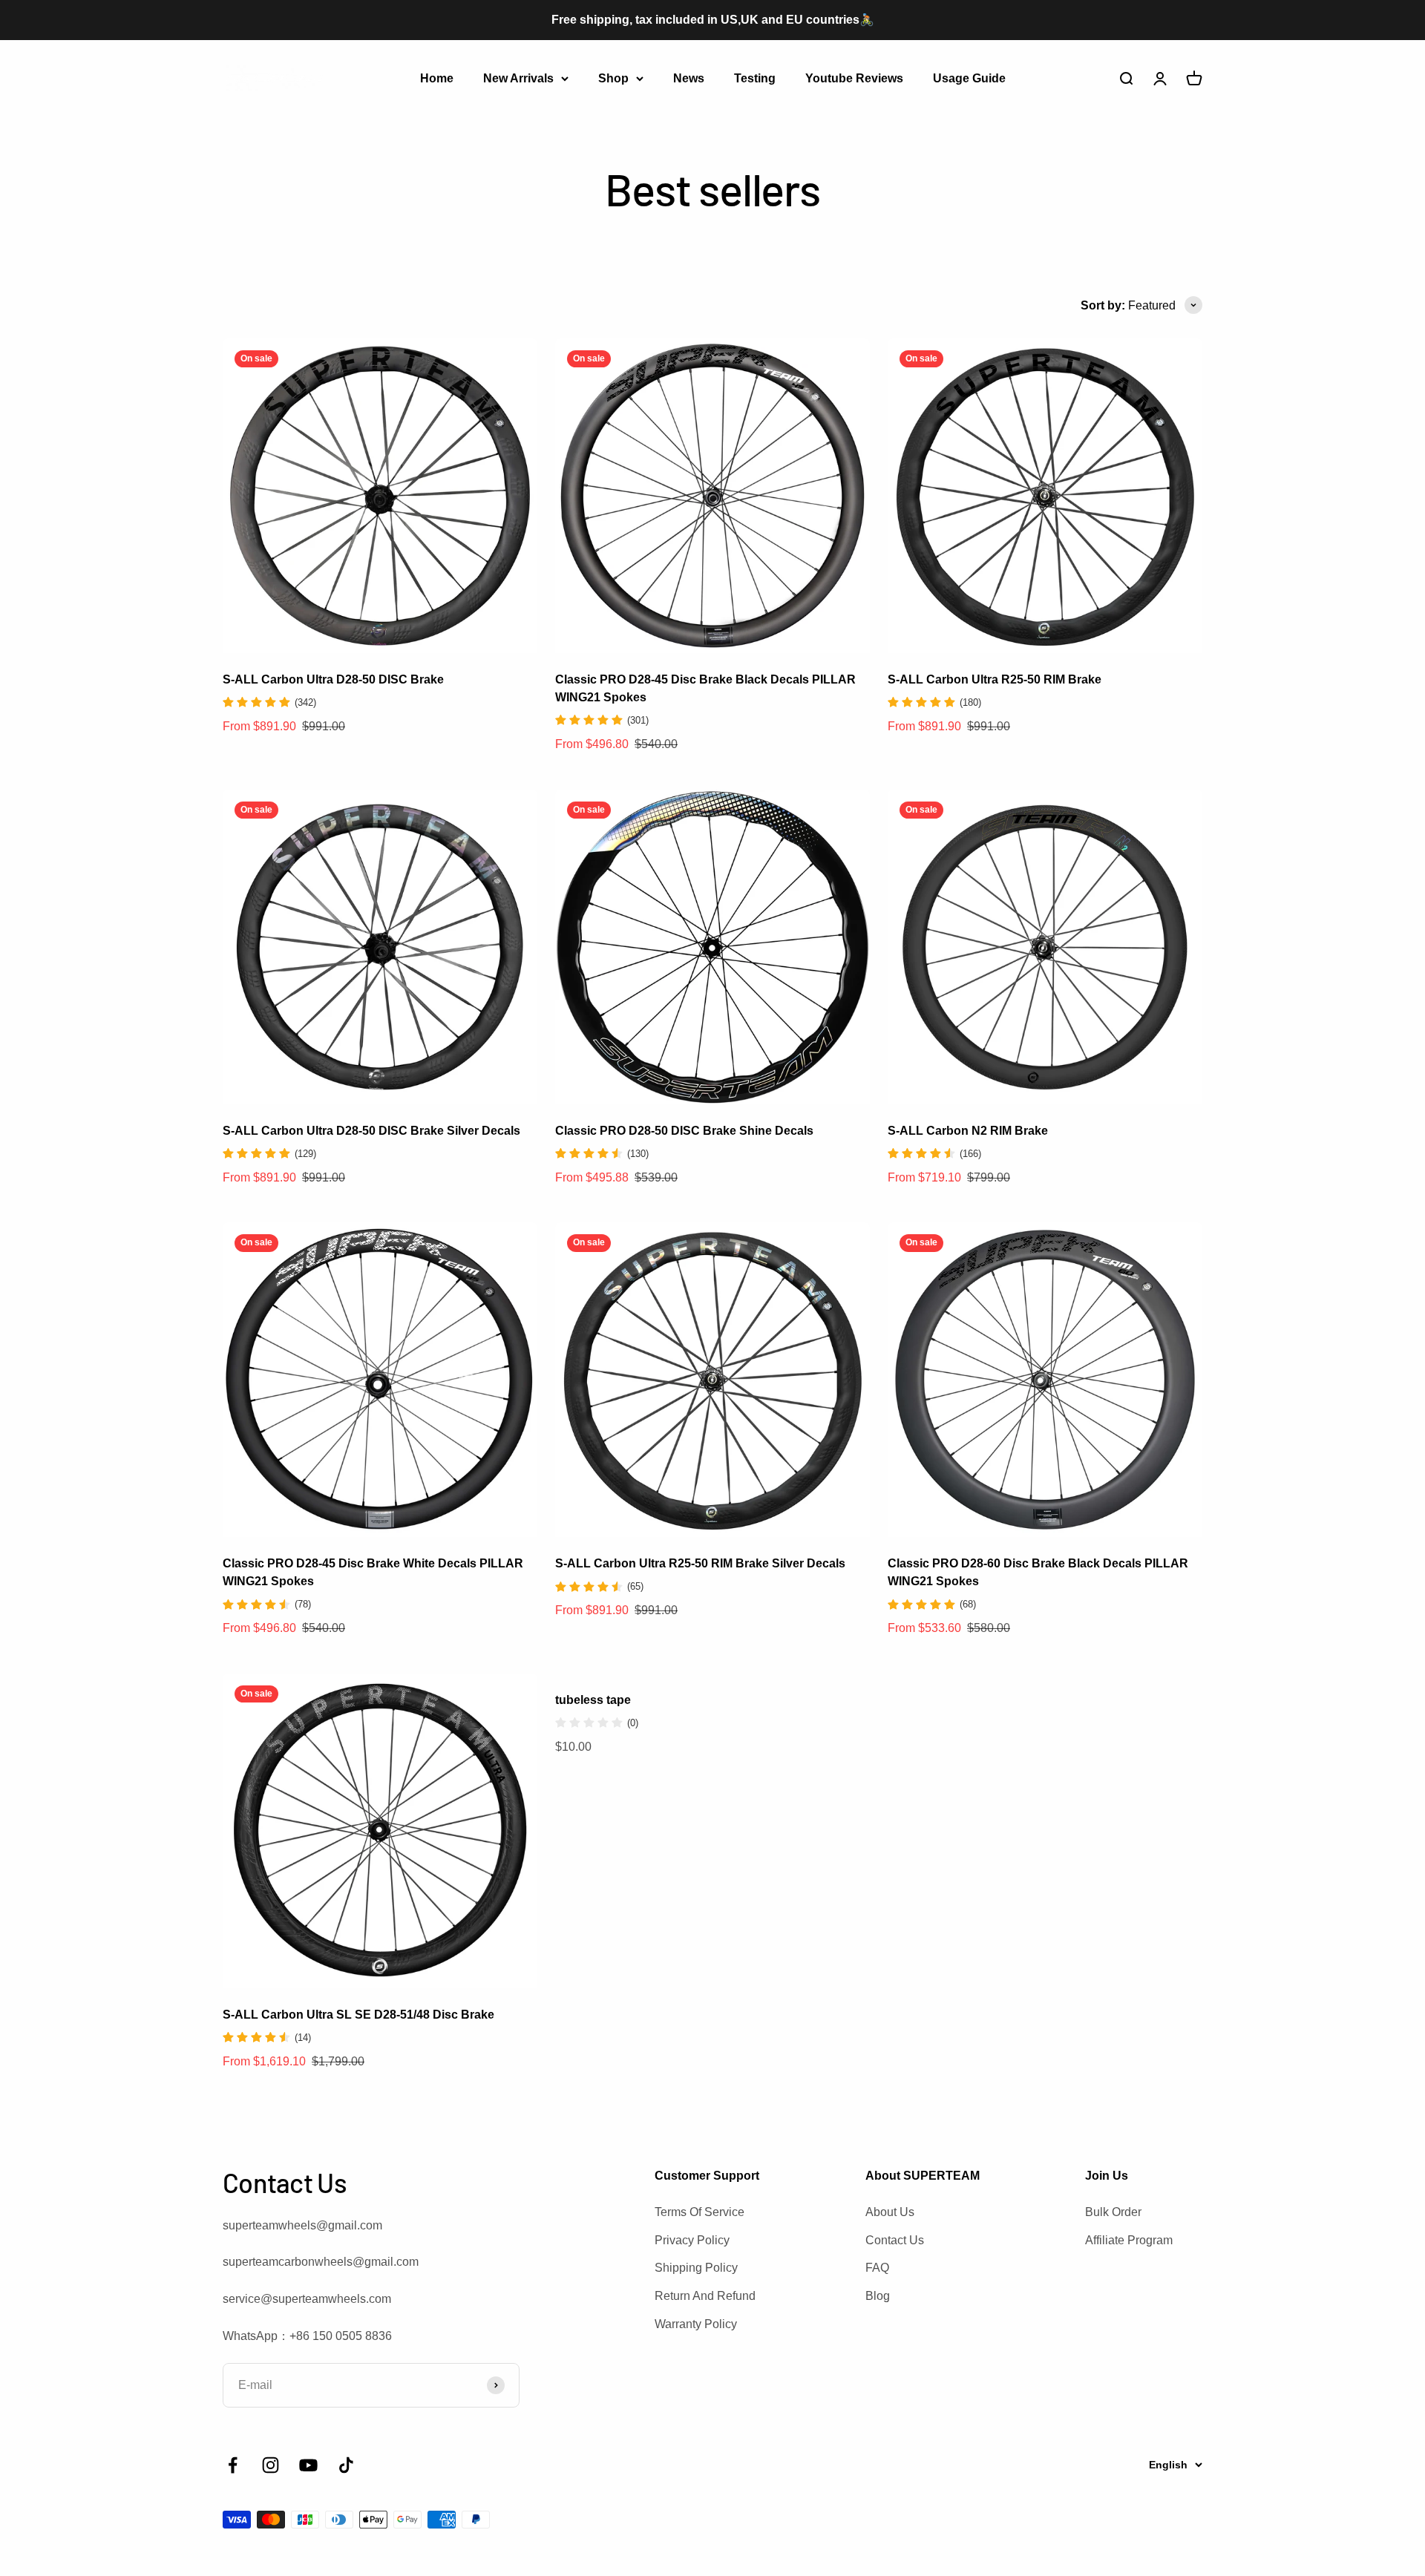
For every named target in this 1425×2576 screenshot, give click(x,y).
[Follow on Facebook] (233, 2465)
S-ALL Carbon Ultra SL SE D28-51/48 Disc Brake (358, 2015)
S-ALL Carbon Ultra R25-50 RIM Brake (995, 679)
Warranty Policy (696, 2324)
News (689, 78)
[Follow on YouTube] (308, 2465)
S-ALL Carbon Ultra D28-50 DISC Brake (333, 679)
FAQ (877, 2268)
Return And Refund (705, 2296)
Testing (755, 78)
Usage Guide (969, 78)
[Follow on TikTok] (346, 2465)
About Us (890, 2212)
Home (437, 78)
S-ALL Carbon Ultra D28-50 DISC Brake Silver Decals (371, 1131)
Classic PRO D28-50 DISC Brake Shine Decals (684, 1131)
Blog (878, 2296)
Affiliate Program (1129, 2240)
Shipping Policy (696, 2268)
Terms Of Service (700, 2212)
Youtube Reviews (854, 78)
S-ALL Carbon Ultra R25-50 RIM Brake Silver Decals (700, 1563)
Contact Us (895, 2240)
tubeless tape (593, 1700)
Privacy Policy (692, 2240)
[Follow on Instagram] (271, 2465)
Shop (613, 78)
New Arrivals (518, 78)
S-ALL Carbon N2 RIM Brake (968, 1131)
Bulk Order (1113, 2212)
